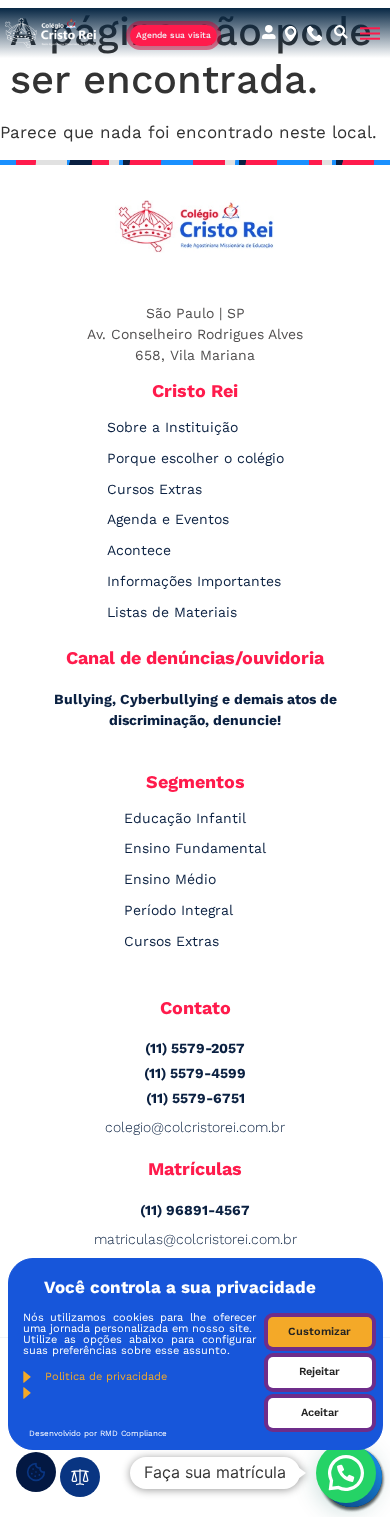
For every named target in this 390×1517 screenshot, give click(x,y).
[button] (341, 33)
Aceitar (320, 1412)
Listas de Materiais (172, 612)
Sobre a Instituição (172, 427)
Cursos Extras (154, 489)
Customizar (319, 1331)
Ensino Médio (170, 879)
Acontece (139, 550)
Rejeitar (319, 1371)
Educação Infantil (185, 818)
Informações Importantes (194, 581)
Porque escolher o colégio (195, 458)
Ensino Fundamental (195, 848)
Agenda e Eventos (168, 519)
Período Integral (178, 910)
